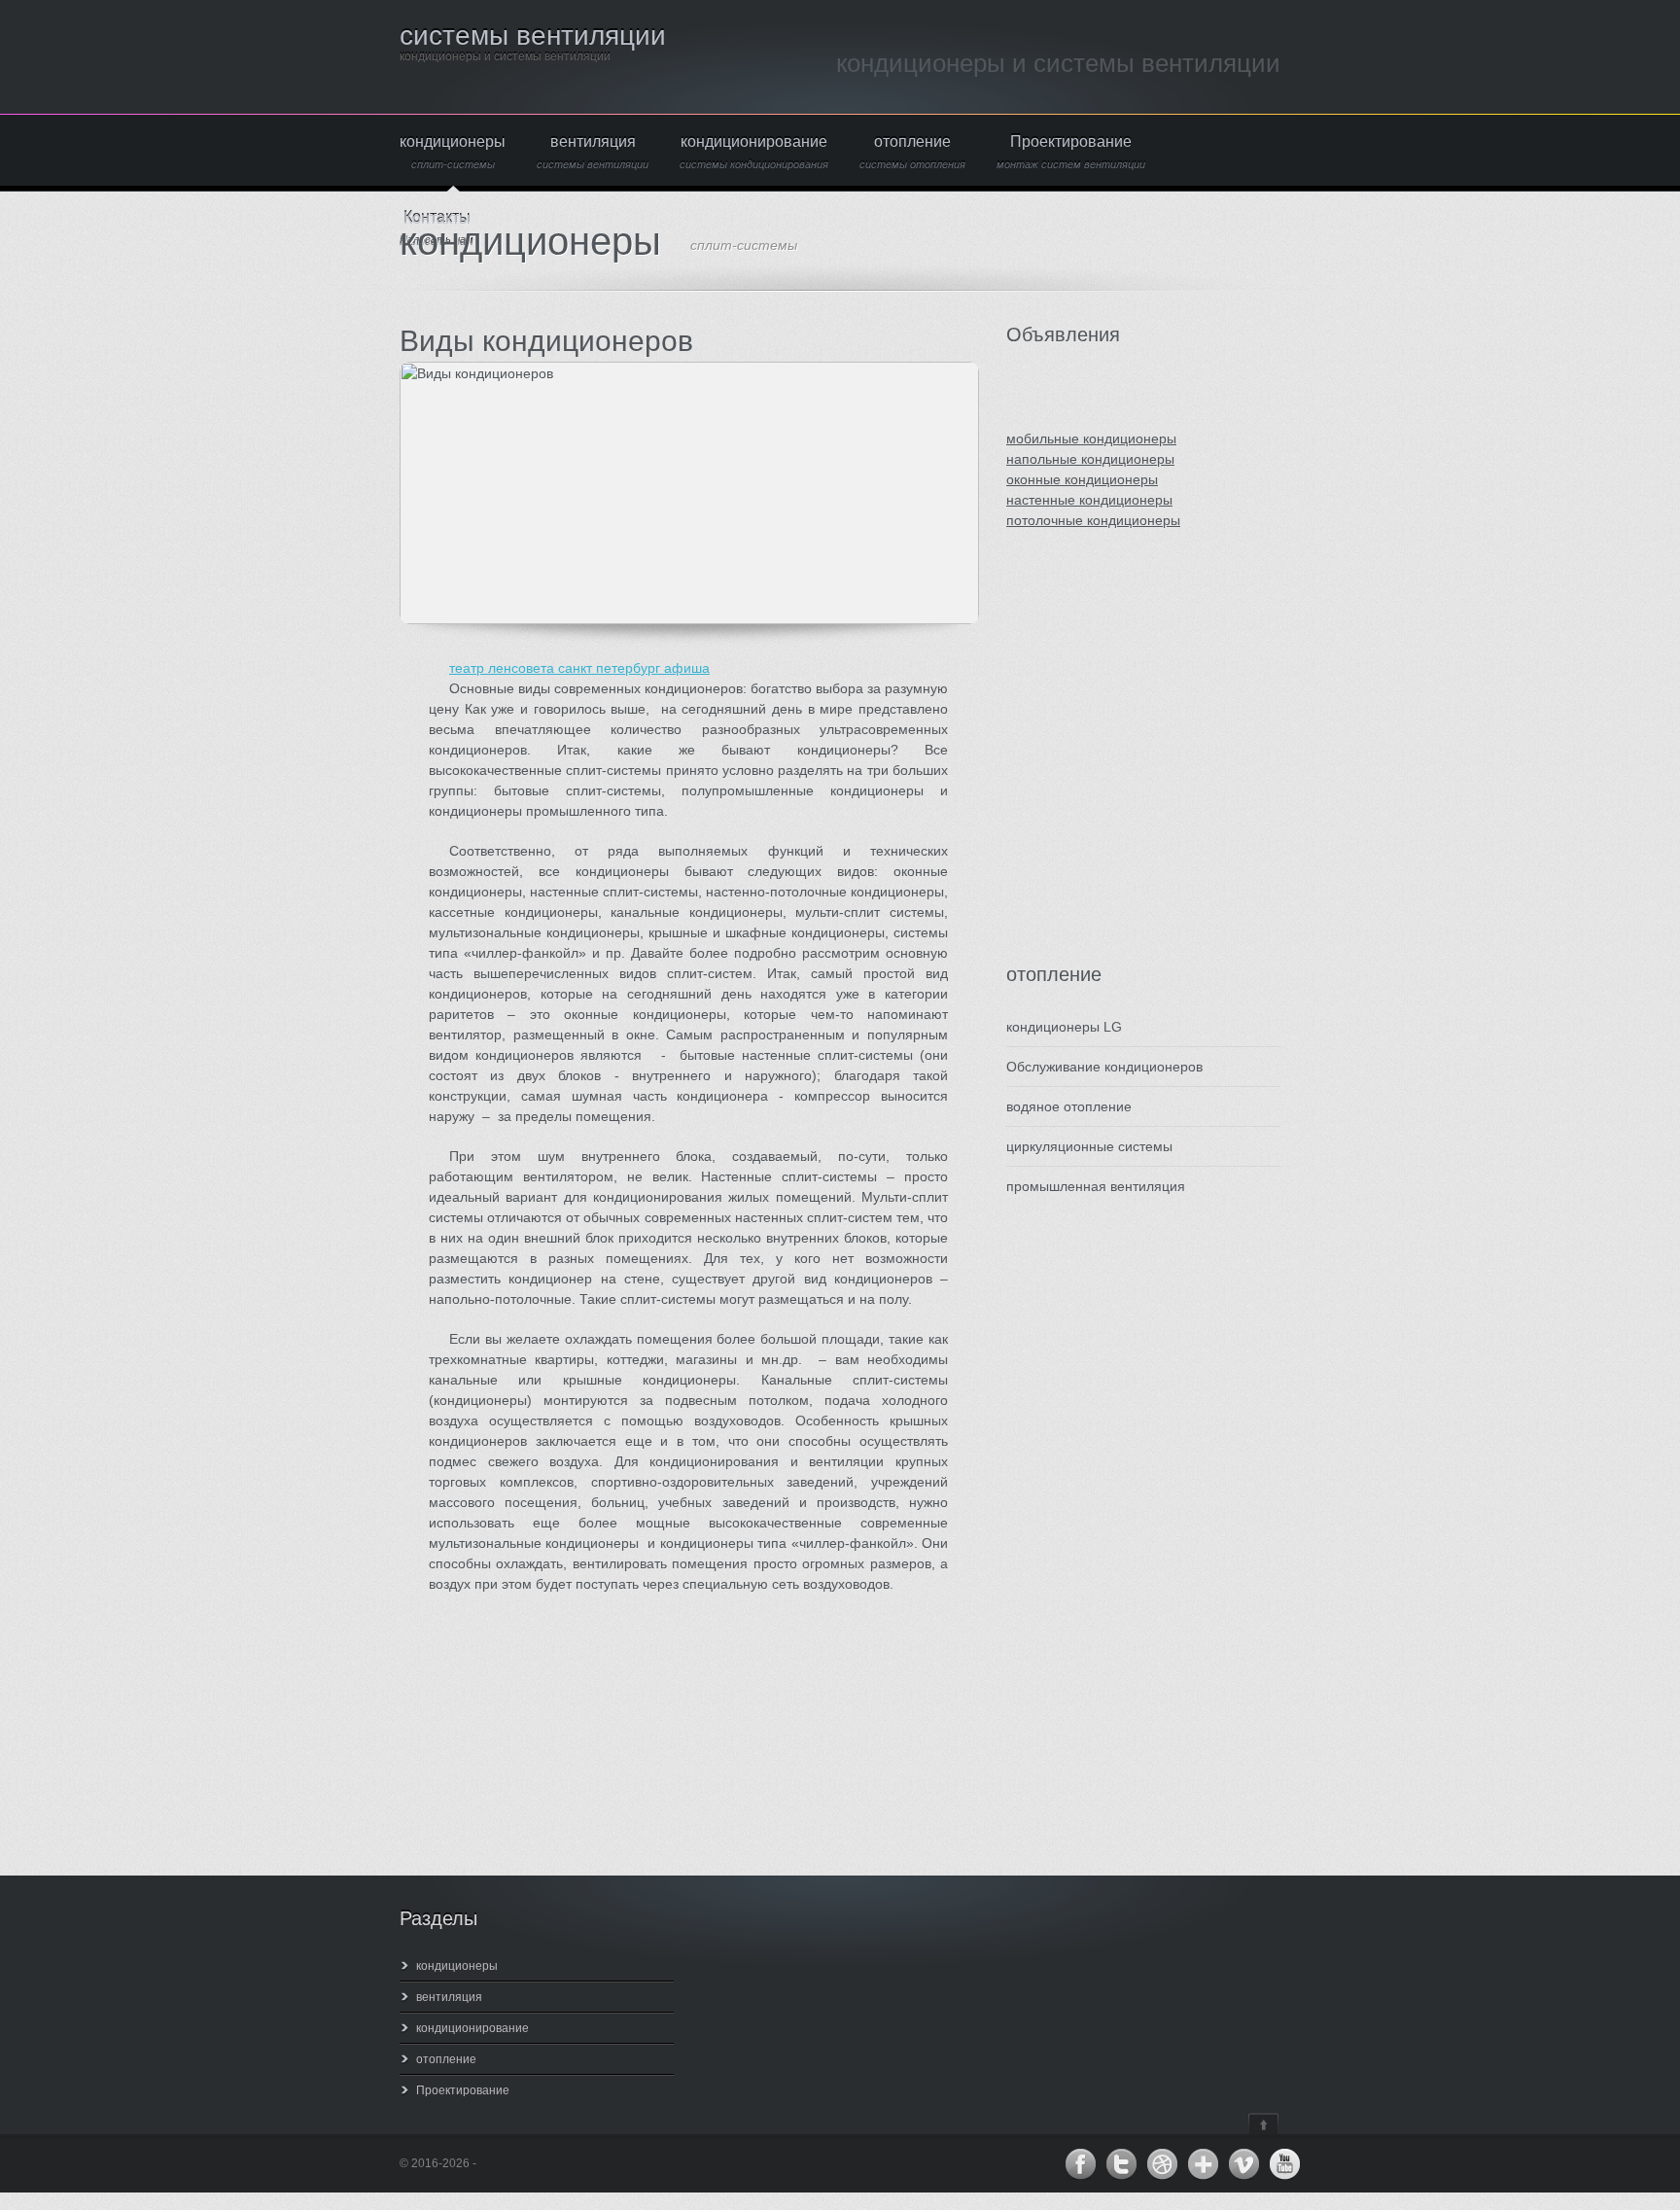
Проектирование (1071, 152)
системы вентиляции (533, 35)
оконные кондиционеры (1082, 479)
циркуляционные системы (1089, 1146)
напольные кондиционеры (1090, 459)
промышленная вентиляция (1096, 1186)
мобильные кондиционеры (1091, 438)
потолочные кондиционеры (1093, 520)
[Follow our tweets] (1121, 2164)
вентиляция (593, 152)
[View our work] (1162, 2164)
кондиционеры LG (1064, 1027)
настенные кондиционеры (1089, 500)
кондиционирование (754, 152)
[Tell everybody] (1203, 2164)
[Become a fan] (1080, 2164)
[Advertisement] (1123, 766)
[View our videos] (1243, 2164)
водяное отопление (1069, 1106)
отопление (912, 152)
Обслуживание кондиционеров (1104, 1067)
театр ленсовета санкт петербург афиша (579, 668)
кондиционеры (453, 152)
